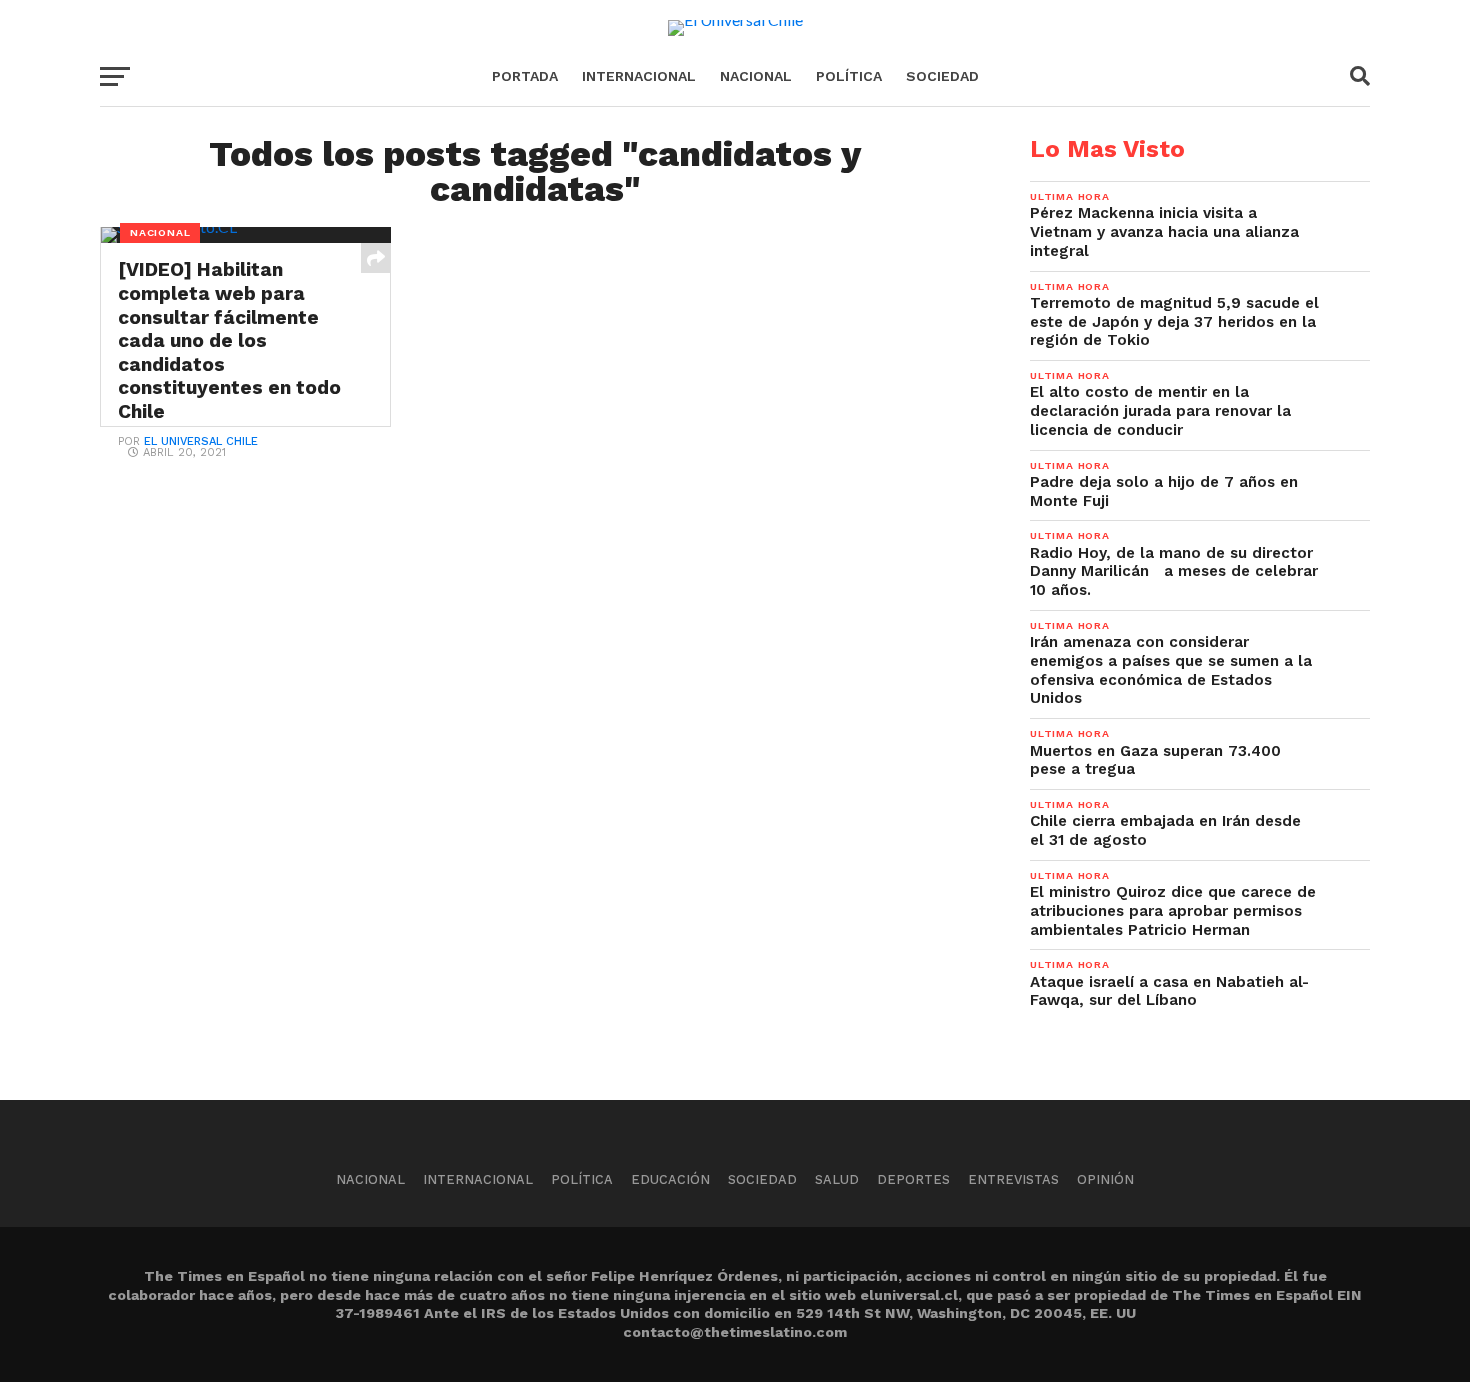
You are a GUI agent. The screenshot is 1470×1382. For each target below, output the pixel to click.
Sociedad (942, 76)
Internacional (639, 76)
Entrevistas (1013, 1179)
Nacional (756, 76)
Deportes (913, 1179)
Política (849, 76)
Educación (670, 1179)
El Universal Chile (201, 441)
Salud (837, 1179)
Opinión (1105, 1179)
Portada (525, 76)
